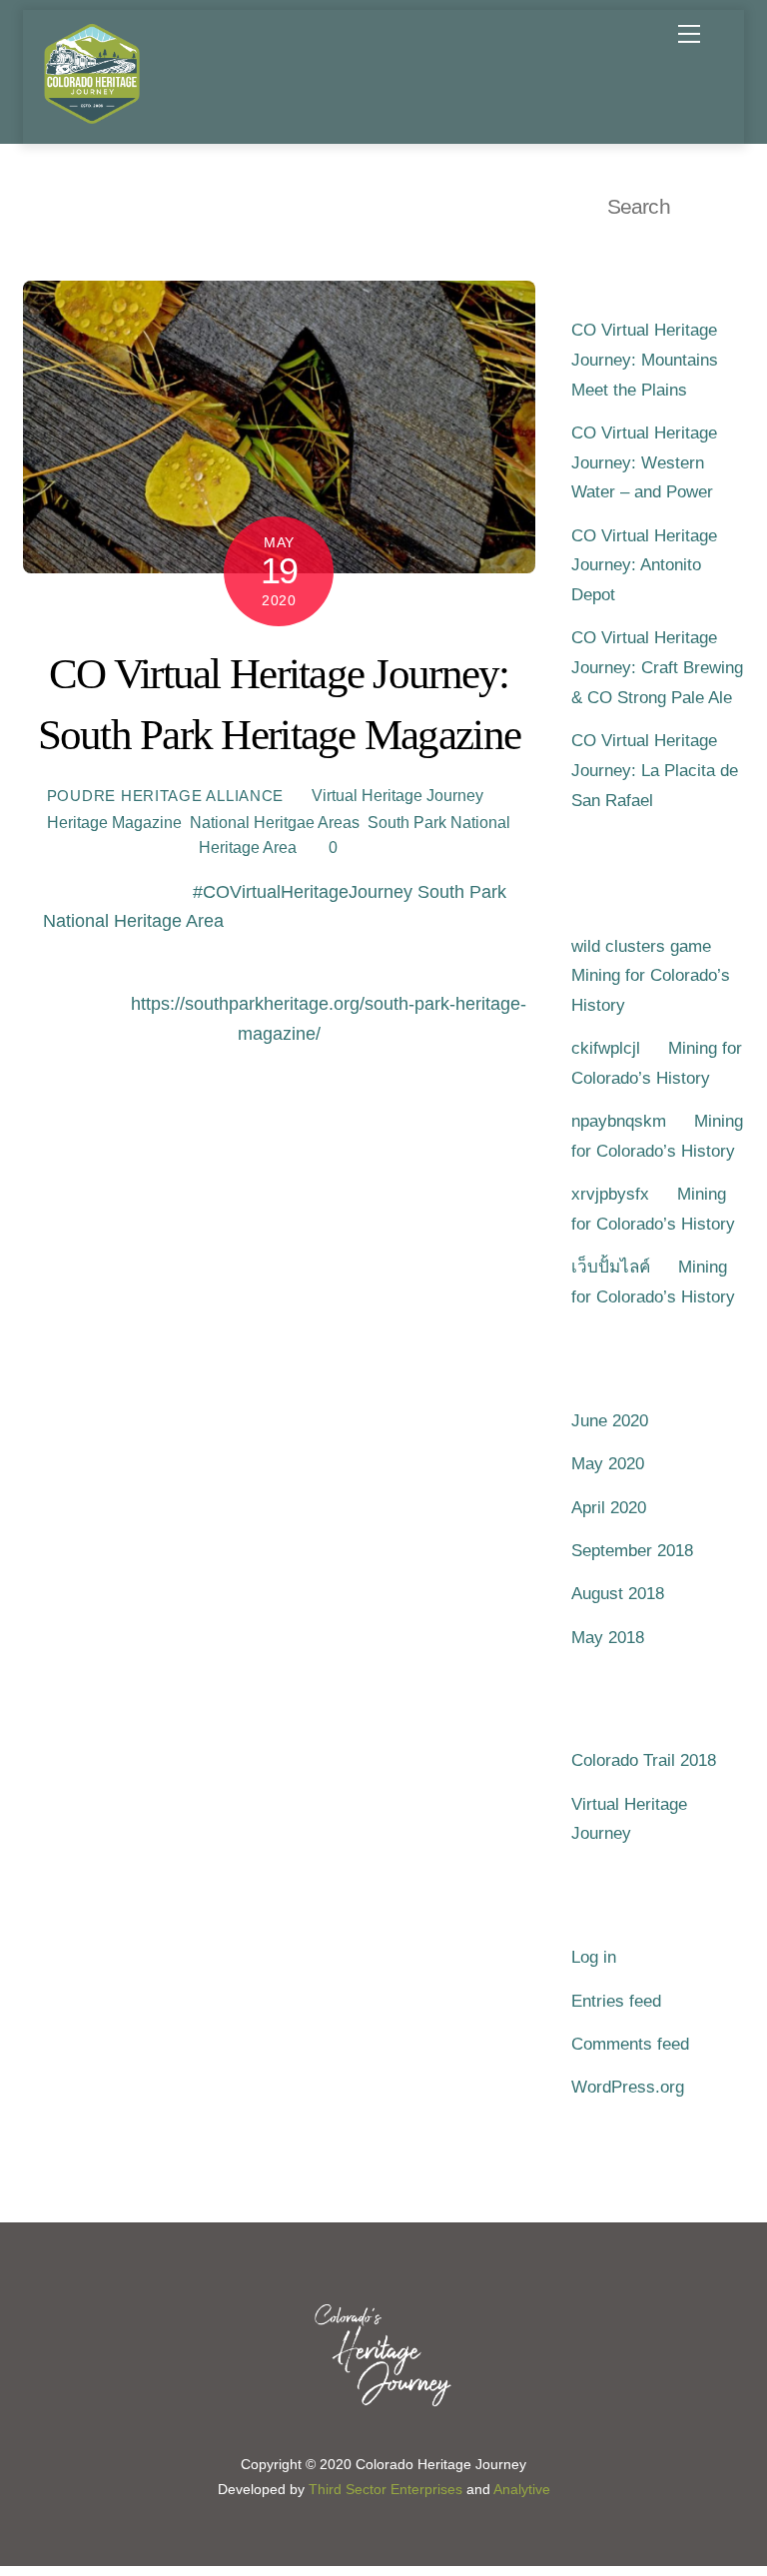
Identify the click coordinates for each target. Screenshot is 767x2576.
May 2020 (608, 1464)
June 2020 (610, 1421)
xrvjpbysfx (610, 1194)
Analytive (522, 2490)
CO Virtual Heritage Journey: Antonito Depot (644, 565)
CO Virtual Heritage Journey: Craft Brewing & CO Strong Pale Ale (657, 667)
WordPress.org (628, 2087)
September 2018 (632, 1551)
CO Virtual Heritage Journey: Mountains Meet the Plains (645, 360)
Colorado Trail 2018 (644, 1760)
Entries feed (616, 2001)
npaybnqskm (619, 1121)
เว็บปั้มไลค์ (611, 1267)
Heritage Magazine (114, 822)
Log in (594, 1957)
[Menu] (689, 34)
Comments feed (630, 2044)
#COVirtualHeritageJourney (303, 892)
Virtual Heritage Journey (397, 795)
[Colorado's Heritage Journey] (92, 118)
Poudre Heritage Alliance (166, 796)
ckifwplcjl (606, 1048)
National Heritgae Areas (275, 822)
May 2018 (608, 1638)
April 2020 (609, 1508)
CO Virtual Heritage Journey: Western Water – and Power (644, 462)
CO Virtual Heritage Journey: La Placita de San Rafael (655, 770)
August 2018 (618, 1594)
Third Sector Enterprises (385, 2490)
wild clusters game (641, 946)
